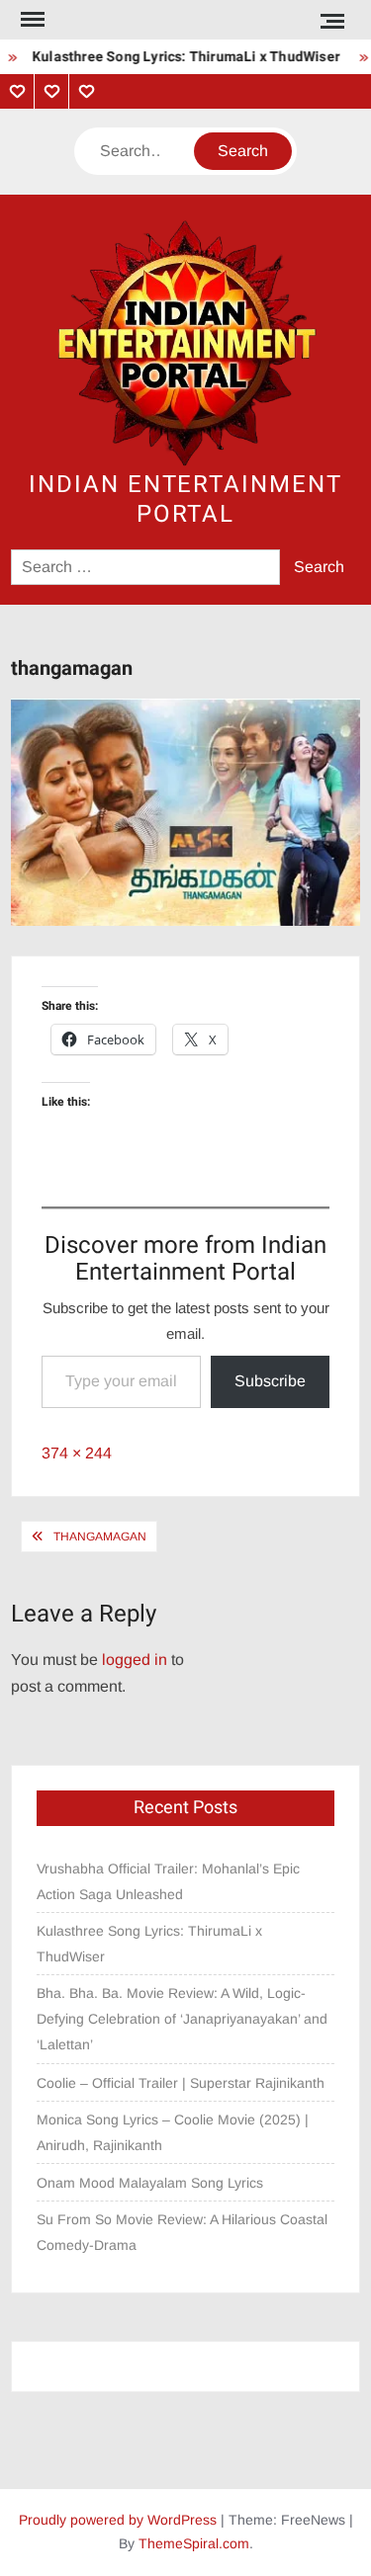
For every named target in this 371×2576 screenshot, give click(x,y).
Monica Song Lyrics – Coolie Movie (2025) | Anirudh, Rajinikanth (173, 2132)
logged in (135, 1660)
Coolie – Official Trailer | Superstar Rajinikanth (183, 2083)
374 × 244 (77, 1453)
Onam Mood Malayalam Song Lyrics (150, 2183)
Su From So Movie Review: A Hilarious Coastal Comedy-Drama (182, 2232)
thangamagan (100, 1537)
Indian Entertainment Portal (185, 499)
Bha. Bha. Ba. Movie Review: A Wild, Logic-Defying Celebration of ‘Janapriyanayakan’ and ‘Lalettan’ (182, 2019)
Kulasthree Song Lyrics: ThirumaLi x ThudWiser (180, 57)
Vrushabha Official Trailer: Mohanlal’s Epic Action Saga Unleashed (168, 1881)
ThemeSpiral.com (194, 2543)
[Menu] (31, 20)
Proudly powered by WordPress (118, 2520)
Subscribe (270, 1381)
